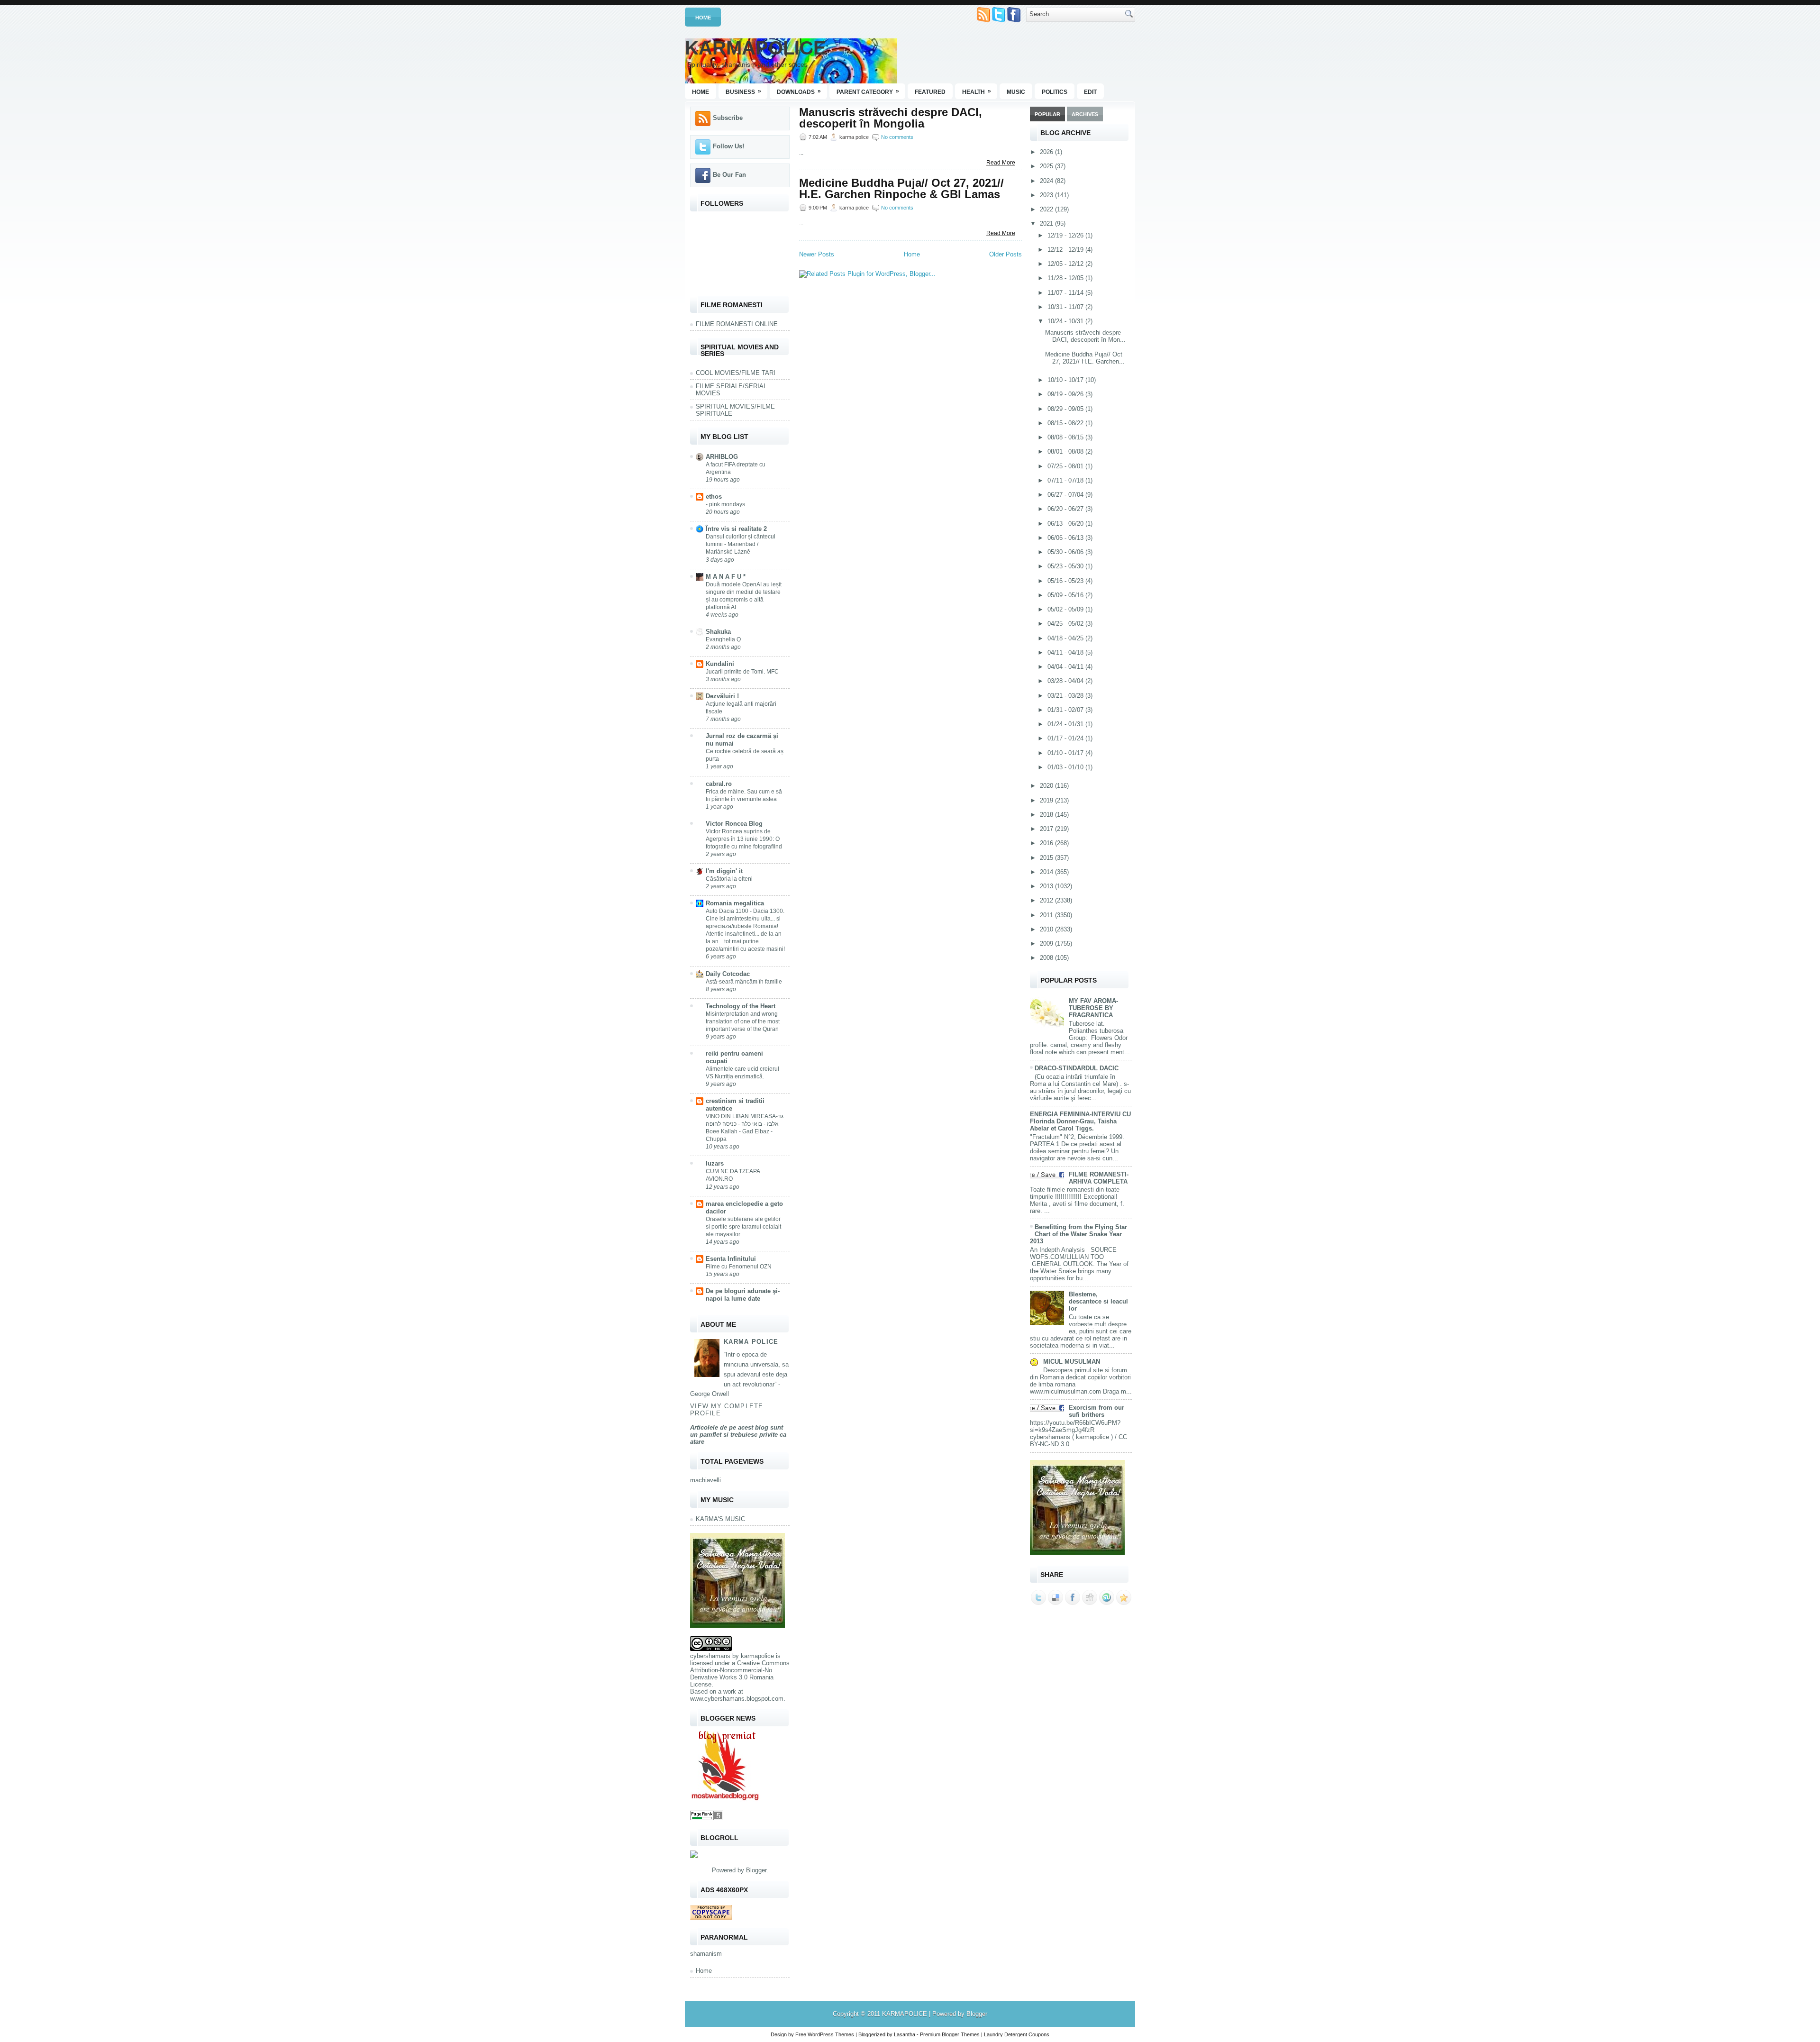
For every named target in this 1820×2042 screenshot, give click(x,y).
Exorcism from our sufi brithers (1097, 1411)
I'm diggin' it (724, 871)
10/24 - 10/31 (1066, 321)
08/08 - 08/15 (1066, 437)
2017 (1047, 829)
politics (1055, 92)
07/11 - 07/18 (1066, 480)
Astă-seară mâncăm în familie (744, 982)
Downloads (799, 91)
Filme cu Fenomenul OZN (739, 1267)
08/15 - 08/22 (1066, 423)
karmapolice (757, 1656)
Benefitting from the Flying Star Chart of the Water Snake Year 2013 (1078, 1234)
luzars (715, 1163)
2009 (1047, 944)
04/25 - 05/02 (1066, 624)
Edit (1090, 92)
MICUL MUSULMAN (1072, 1362)
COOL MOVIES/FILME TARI (736, 373)
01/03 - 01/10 (1066, 767)
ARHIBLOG (722, 457)
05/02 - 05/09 (1066, 609)
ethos (714, 497)
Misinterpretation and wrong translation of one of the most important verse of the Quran (743, 1021)
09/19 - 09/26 (1066, 394)
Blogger (756, 1870)
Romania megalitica (735, 903)
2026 (1047, 152)
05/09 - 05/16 (1066, 595)
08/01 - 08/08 (1066, 451)
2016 (1047, 843)
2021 (1047, 223)
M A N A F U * (726, 577)
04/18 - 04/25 (1066, 638)
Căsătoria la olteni (729, 879)
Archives (1085, 114)
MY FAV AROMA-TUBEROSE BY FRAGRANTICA (1093, 1008)
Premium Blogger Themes (950, 2034)
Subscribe (728, 118)
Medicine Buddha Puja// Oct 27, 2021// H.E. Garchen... (1085, 358)
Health (977, 91)
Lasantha (905, 2034)
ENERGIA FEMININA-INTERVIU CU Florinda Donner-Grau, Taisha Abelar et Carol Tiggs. (1080, 1121)
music (1016, 92)
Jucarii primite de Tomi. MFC (742, 672)
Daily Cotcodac (728, 974)
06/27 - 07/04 (1066, 495)
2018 (1047, 815)
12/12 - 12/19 (1066, 250)
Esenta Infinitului (731, 1259)
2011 (1047, 915)
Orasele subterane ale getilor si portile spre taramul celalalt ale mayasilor (743, 1227)
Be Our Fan (729, 175)
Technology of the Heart (741, 1006)
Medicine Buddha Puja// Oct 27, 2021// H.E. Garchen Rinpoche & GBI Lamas (901, 189)
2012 (1047, 900)
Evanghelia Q (723, 639)
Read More (1001, 163)
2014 (1047, 872)
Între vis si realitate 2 (736, 529)
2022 (1047, 209)
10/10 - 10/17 (1066, 380)
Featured (930, 92)
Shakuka (718, 632)
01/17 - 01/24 (1066, 738)
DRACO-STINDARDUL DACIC (1077, 1068)
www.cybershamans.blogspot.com (737, 1699)
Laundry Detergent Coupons (1017, 2034)
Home (703, 18)
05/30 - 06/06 (1066, 552)
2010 (1047, 929)
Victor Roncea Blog (734, 824)
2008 (1047, 958)
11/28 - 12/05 (1066, 278)
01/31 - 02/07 (1066, 710)
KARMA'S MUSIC (720, 1519)
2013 (1047, 886)
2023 (1047, 195)
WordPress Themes (831, 2034)
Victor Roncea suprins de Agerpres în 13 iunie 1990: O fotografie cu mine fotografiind (744, 839)
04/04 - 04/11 (1066, 667)
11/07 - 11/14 (1066, 293)
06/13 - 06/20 (1066, 524)
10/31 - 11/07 (1066, 307)
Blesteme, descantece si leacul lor (1098, 1301)
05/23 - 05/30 (1066, 566)
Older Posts (1006, 254)
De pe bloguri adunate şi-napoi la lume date (743, 1295)
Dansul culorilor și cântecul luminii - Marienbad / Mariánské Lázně (741, 544)
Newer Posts (817, 254)
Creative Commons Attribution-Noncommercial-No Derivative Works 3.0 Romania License (740, 1674)
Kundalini (720, 664)
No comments (897, 137)
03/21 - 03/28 (1066, 696)
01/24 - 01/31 (1066, 724)
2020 (1047, 786)
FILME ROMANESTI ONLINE (737, 324)
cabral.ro (719, 784)
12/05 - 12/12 (1066, 264)
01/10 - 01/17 (1066, 753)
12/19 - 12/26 (1066, 235)
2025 (1047, 166)
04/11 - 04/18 (1066, 652)
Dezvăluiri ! (722, 696)
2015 (1047, 858)
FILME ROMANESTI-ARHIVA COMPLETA (1099, 1178)
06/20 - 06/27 (1066, 509)
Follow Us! (728, 146)
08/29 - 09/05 (1066, 409)
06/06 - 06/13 (1066, 538)
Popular (1047, 114)
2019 (1047, 800)
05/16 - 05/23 (1066, 581)
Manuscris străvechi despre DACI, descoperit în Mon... (1085, 336)
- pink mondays (725, 504)
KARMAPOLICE (755, 48)
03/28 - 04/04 (1066, 681)
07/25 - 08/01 (1066, 466)
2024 (1047, 181)
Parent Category (868, 91)
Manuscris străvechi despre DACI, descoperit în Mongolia (891, 118)
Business (743, 91)
